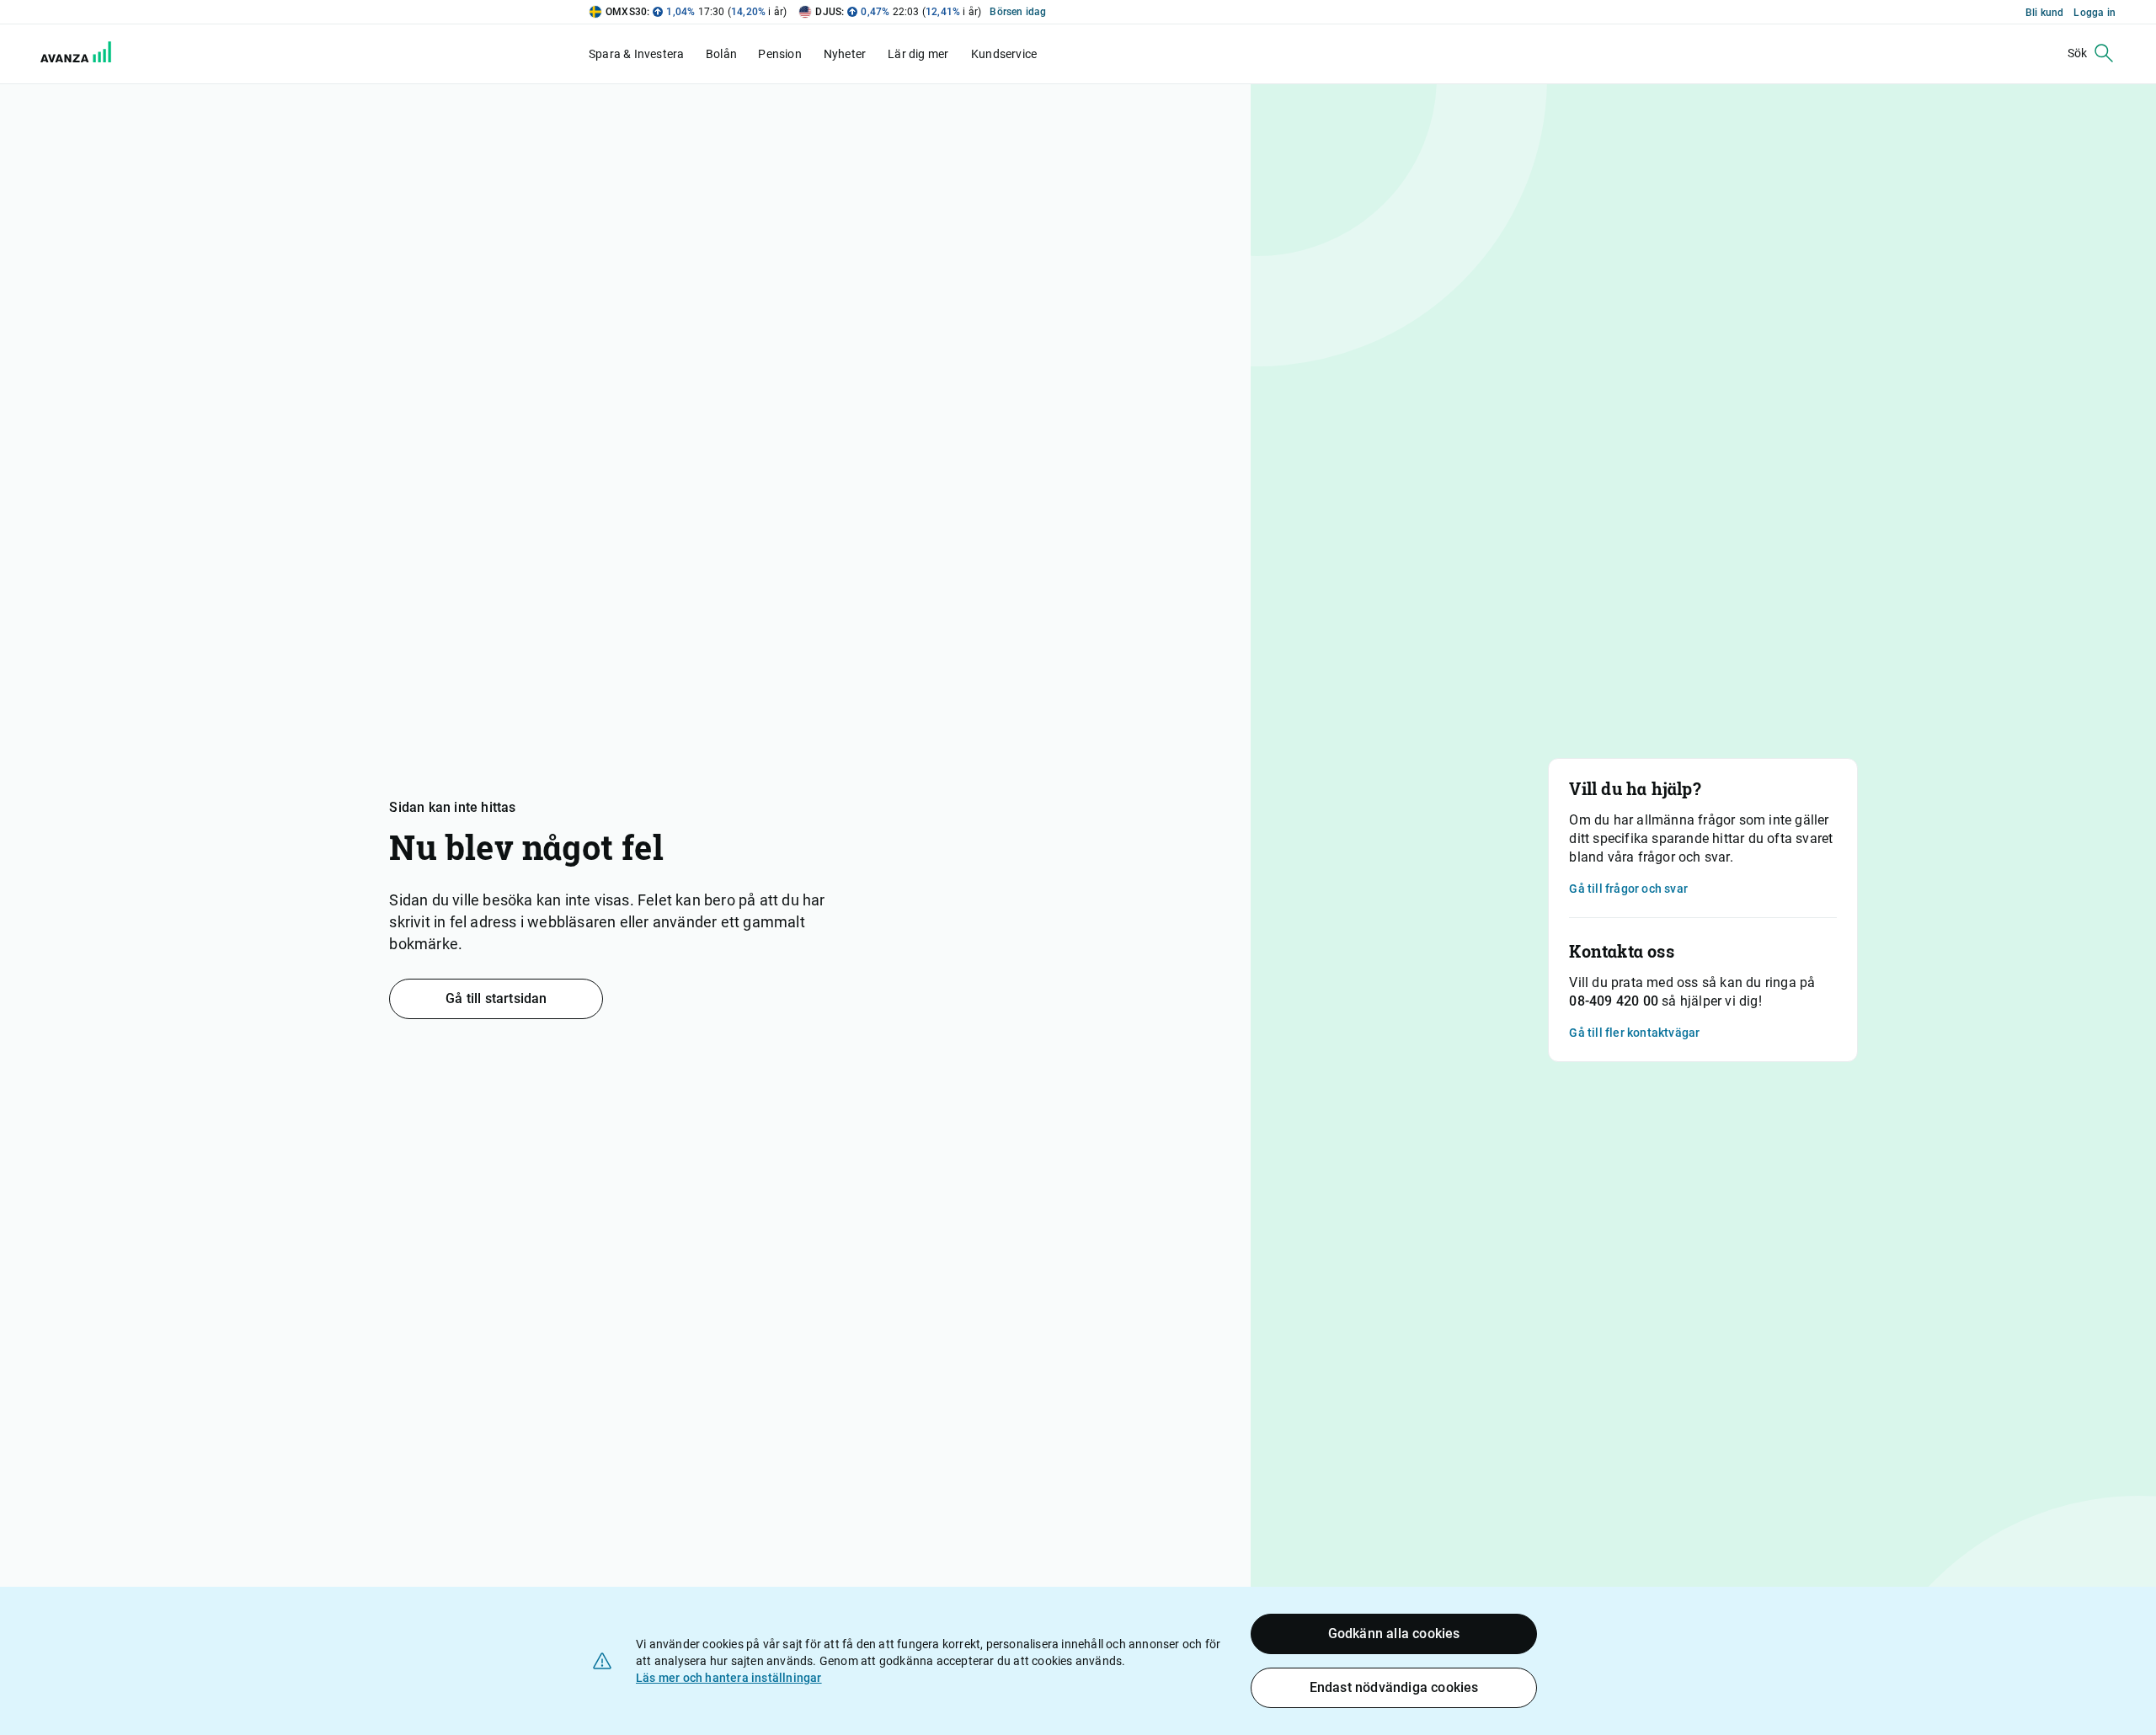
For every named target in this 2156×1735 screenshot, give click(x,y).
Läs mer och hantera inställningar (729, 1678)
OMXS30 (626, 12)
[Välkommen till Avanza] (66, 54)
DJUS (828, 12)
